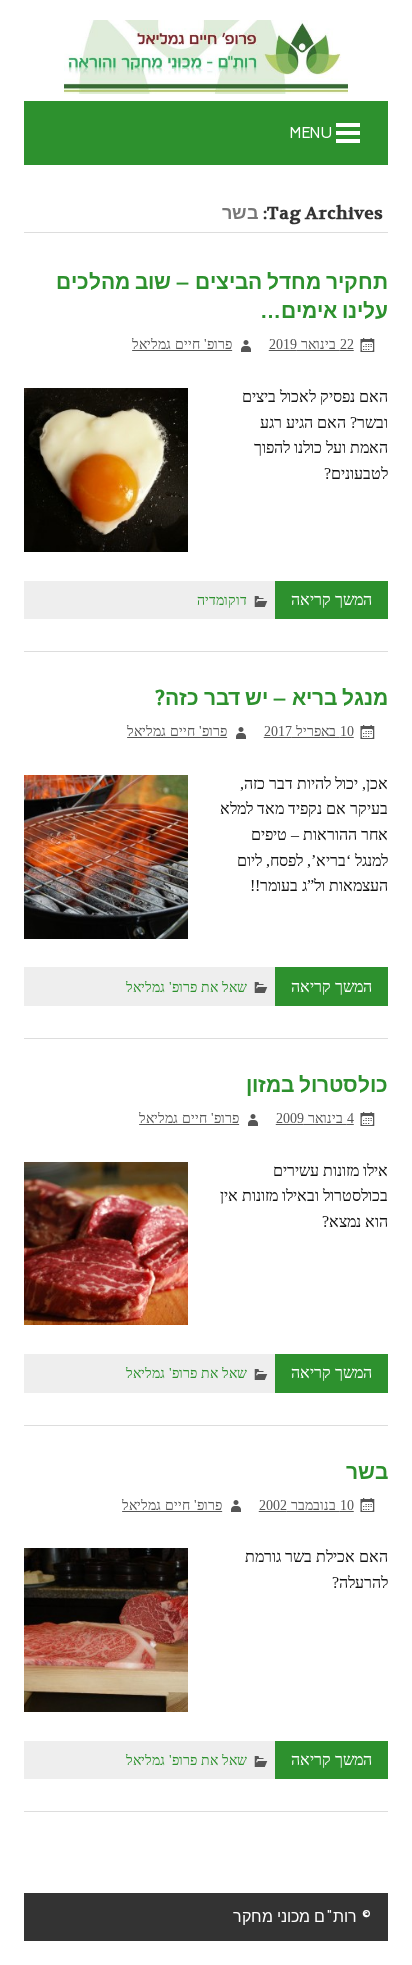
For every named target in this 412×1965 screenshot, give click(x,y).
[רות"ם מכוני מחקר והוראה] (206, 58)
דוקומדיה (222, 600)
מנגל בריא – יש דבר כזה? (271, 698)
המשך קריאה (331, 599)
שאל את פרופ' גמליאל (186, 987)
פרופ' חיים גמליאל (182, 344)
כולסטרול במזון (317, 1085)
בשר (367, 1472)
